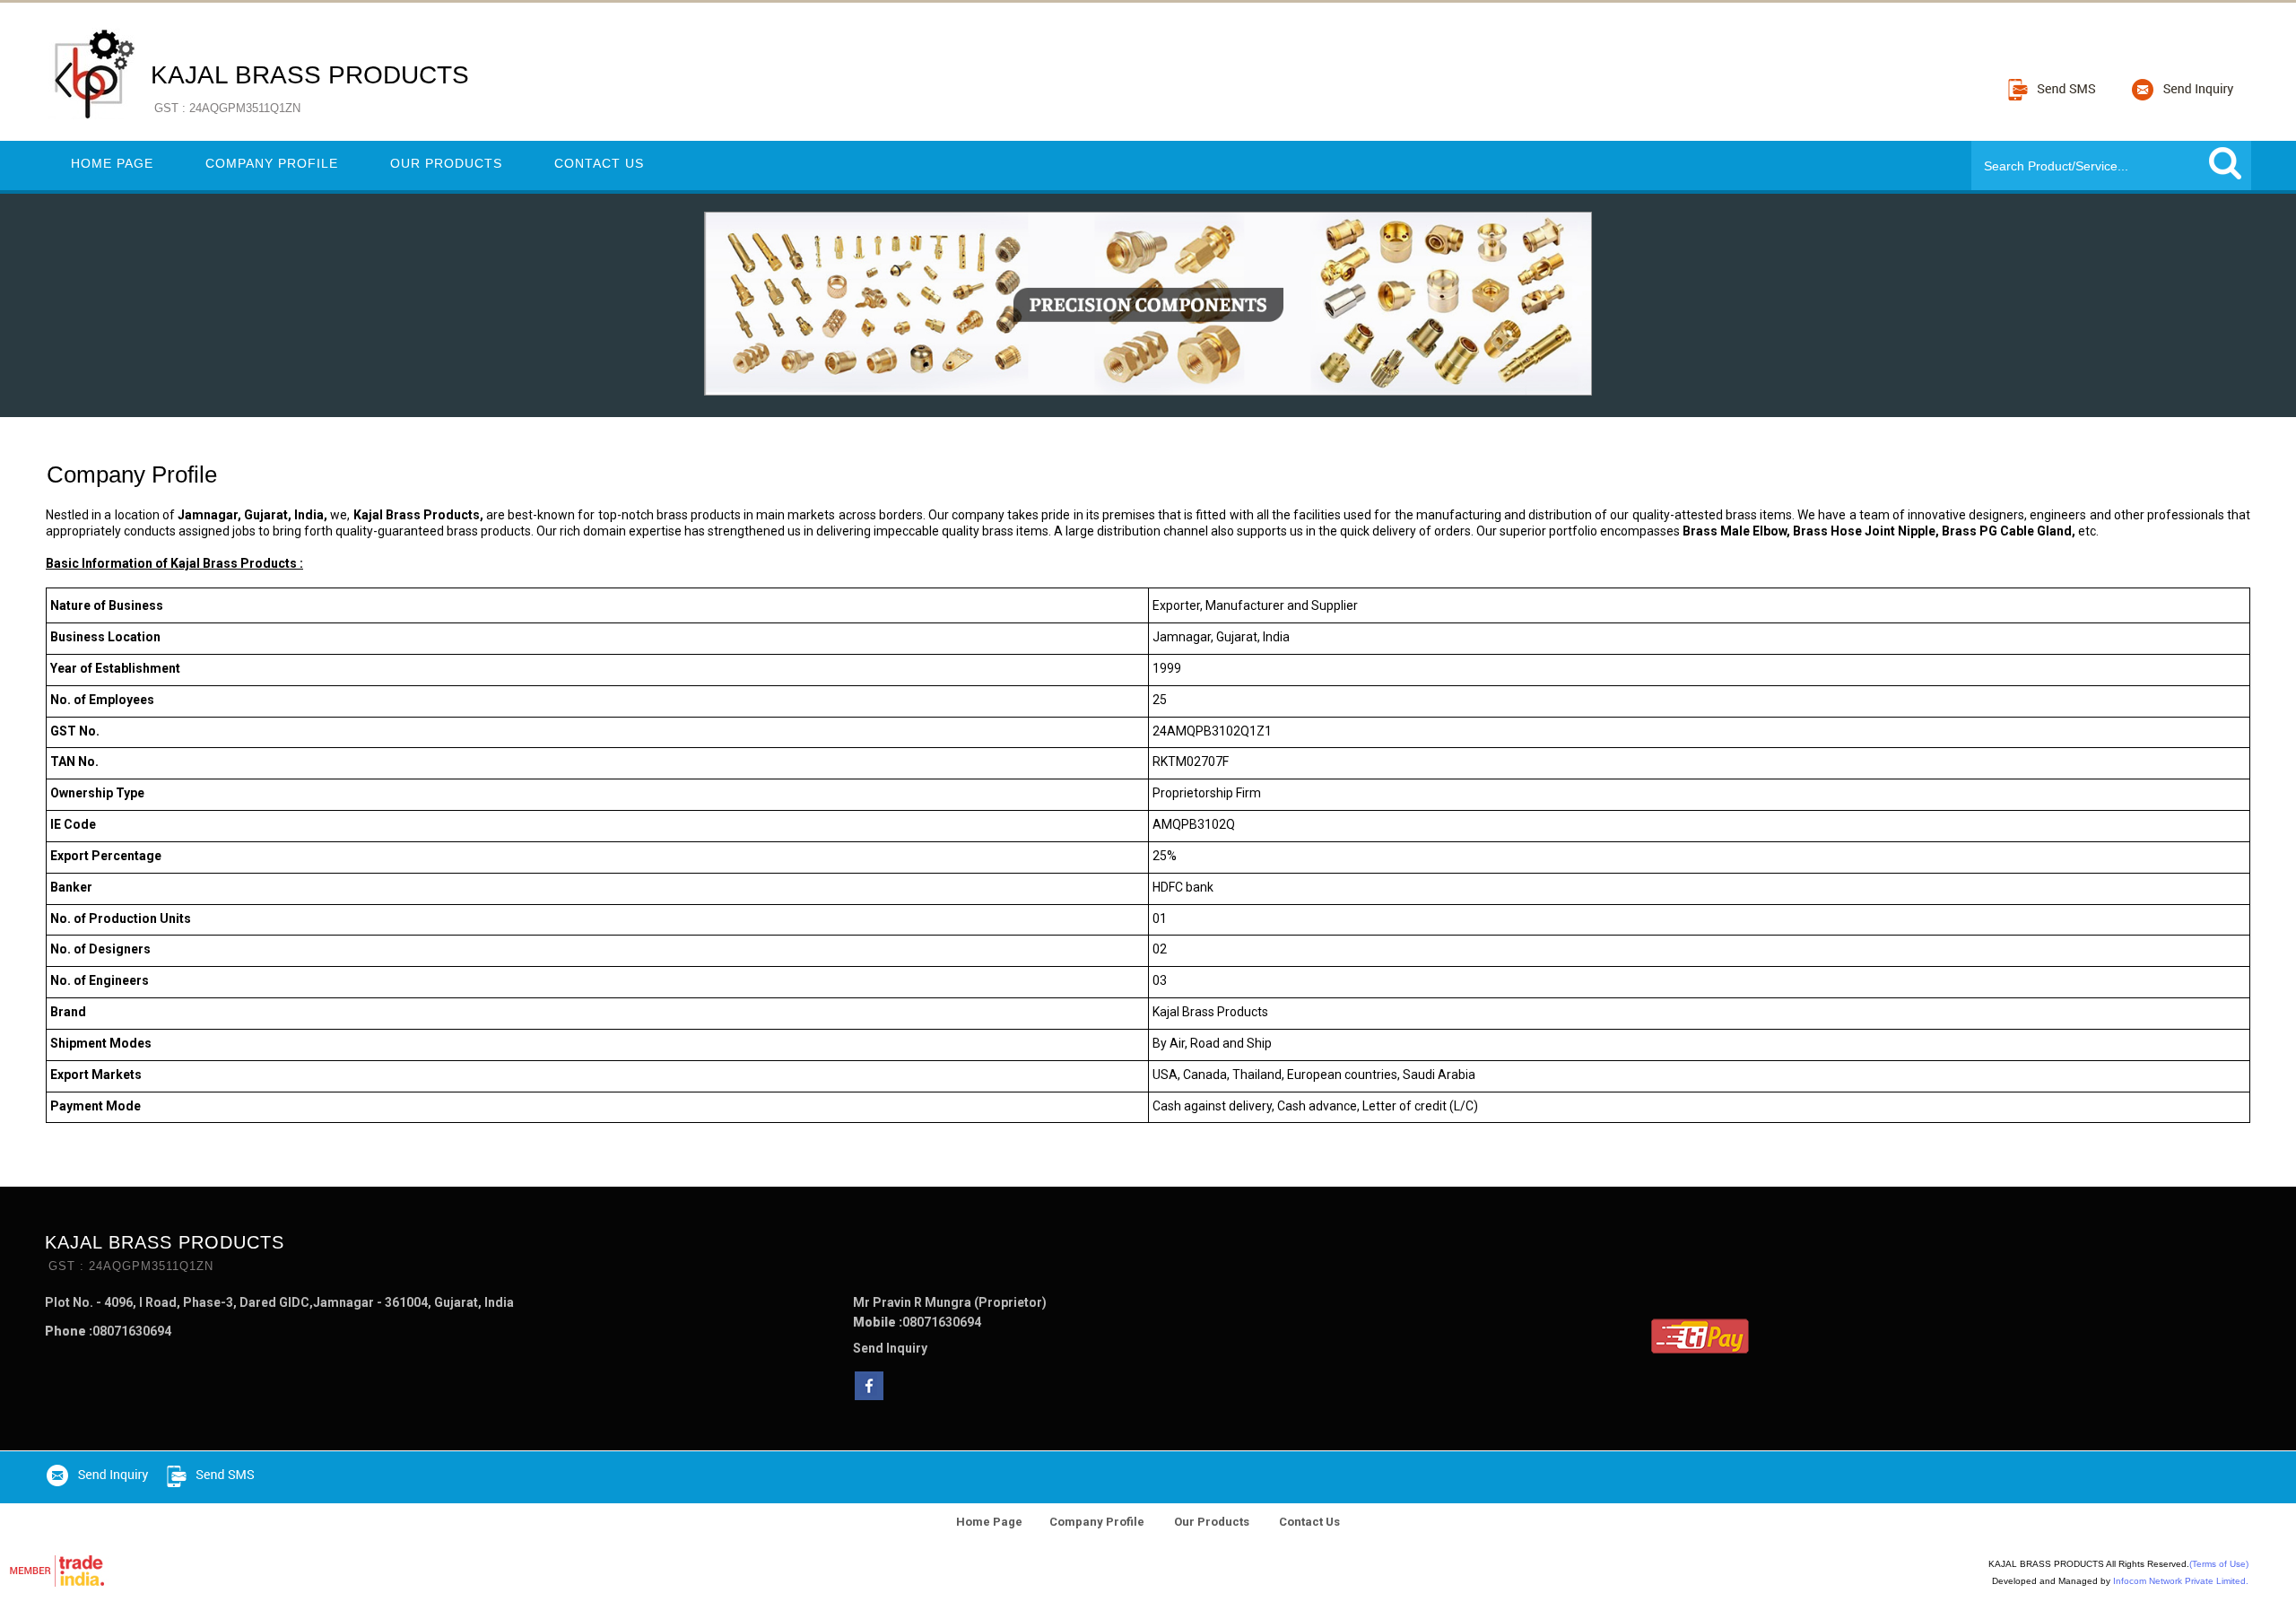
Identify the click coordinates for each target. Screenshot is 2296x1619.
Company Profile (272, 163)
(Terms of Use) (2219, 1564)
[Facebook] (869, 1395)
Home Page (112, 163)
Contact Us (599, 163)
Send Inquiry (890, 1348)
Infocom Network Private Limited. (2181, 1581)
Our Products (446, 163)
